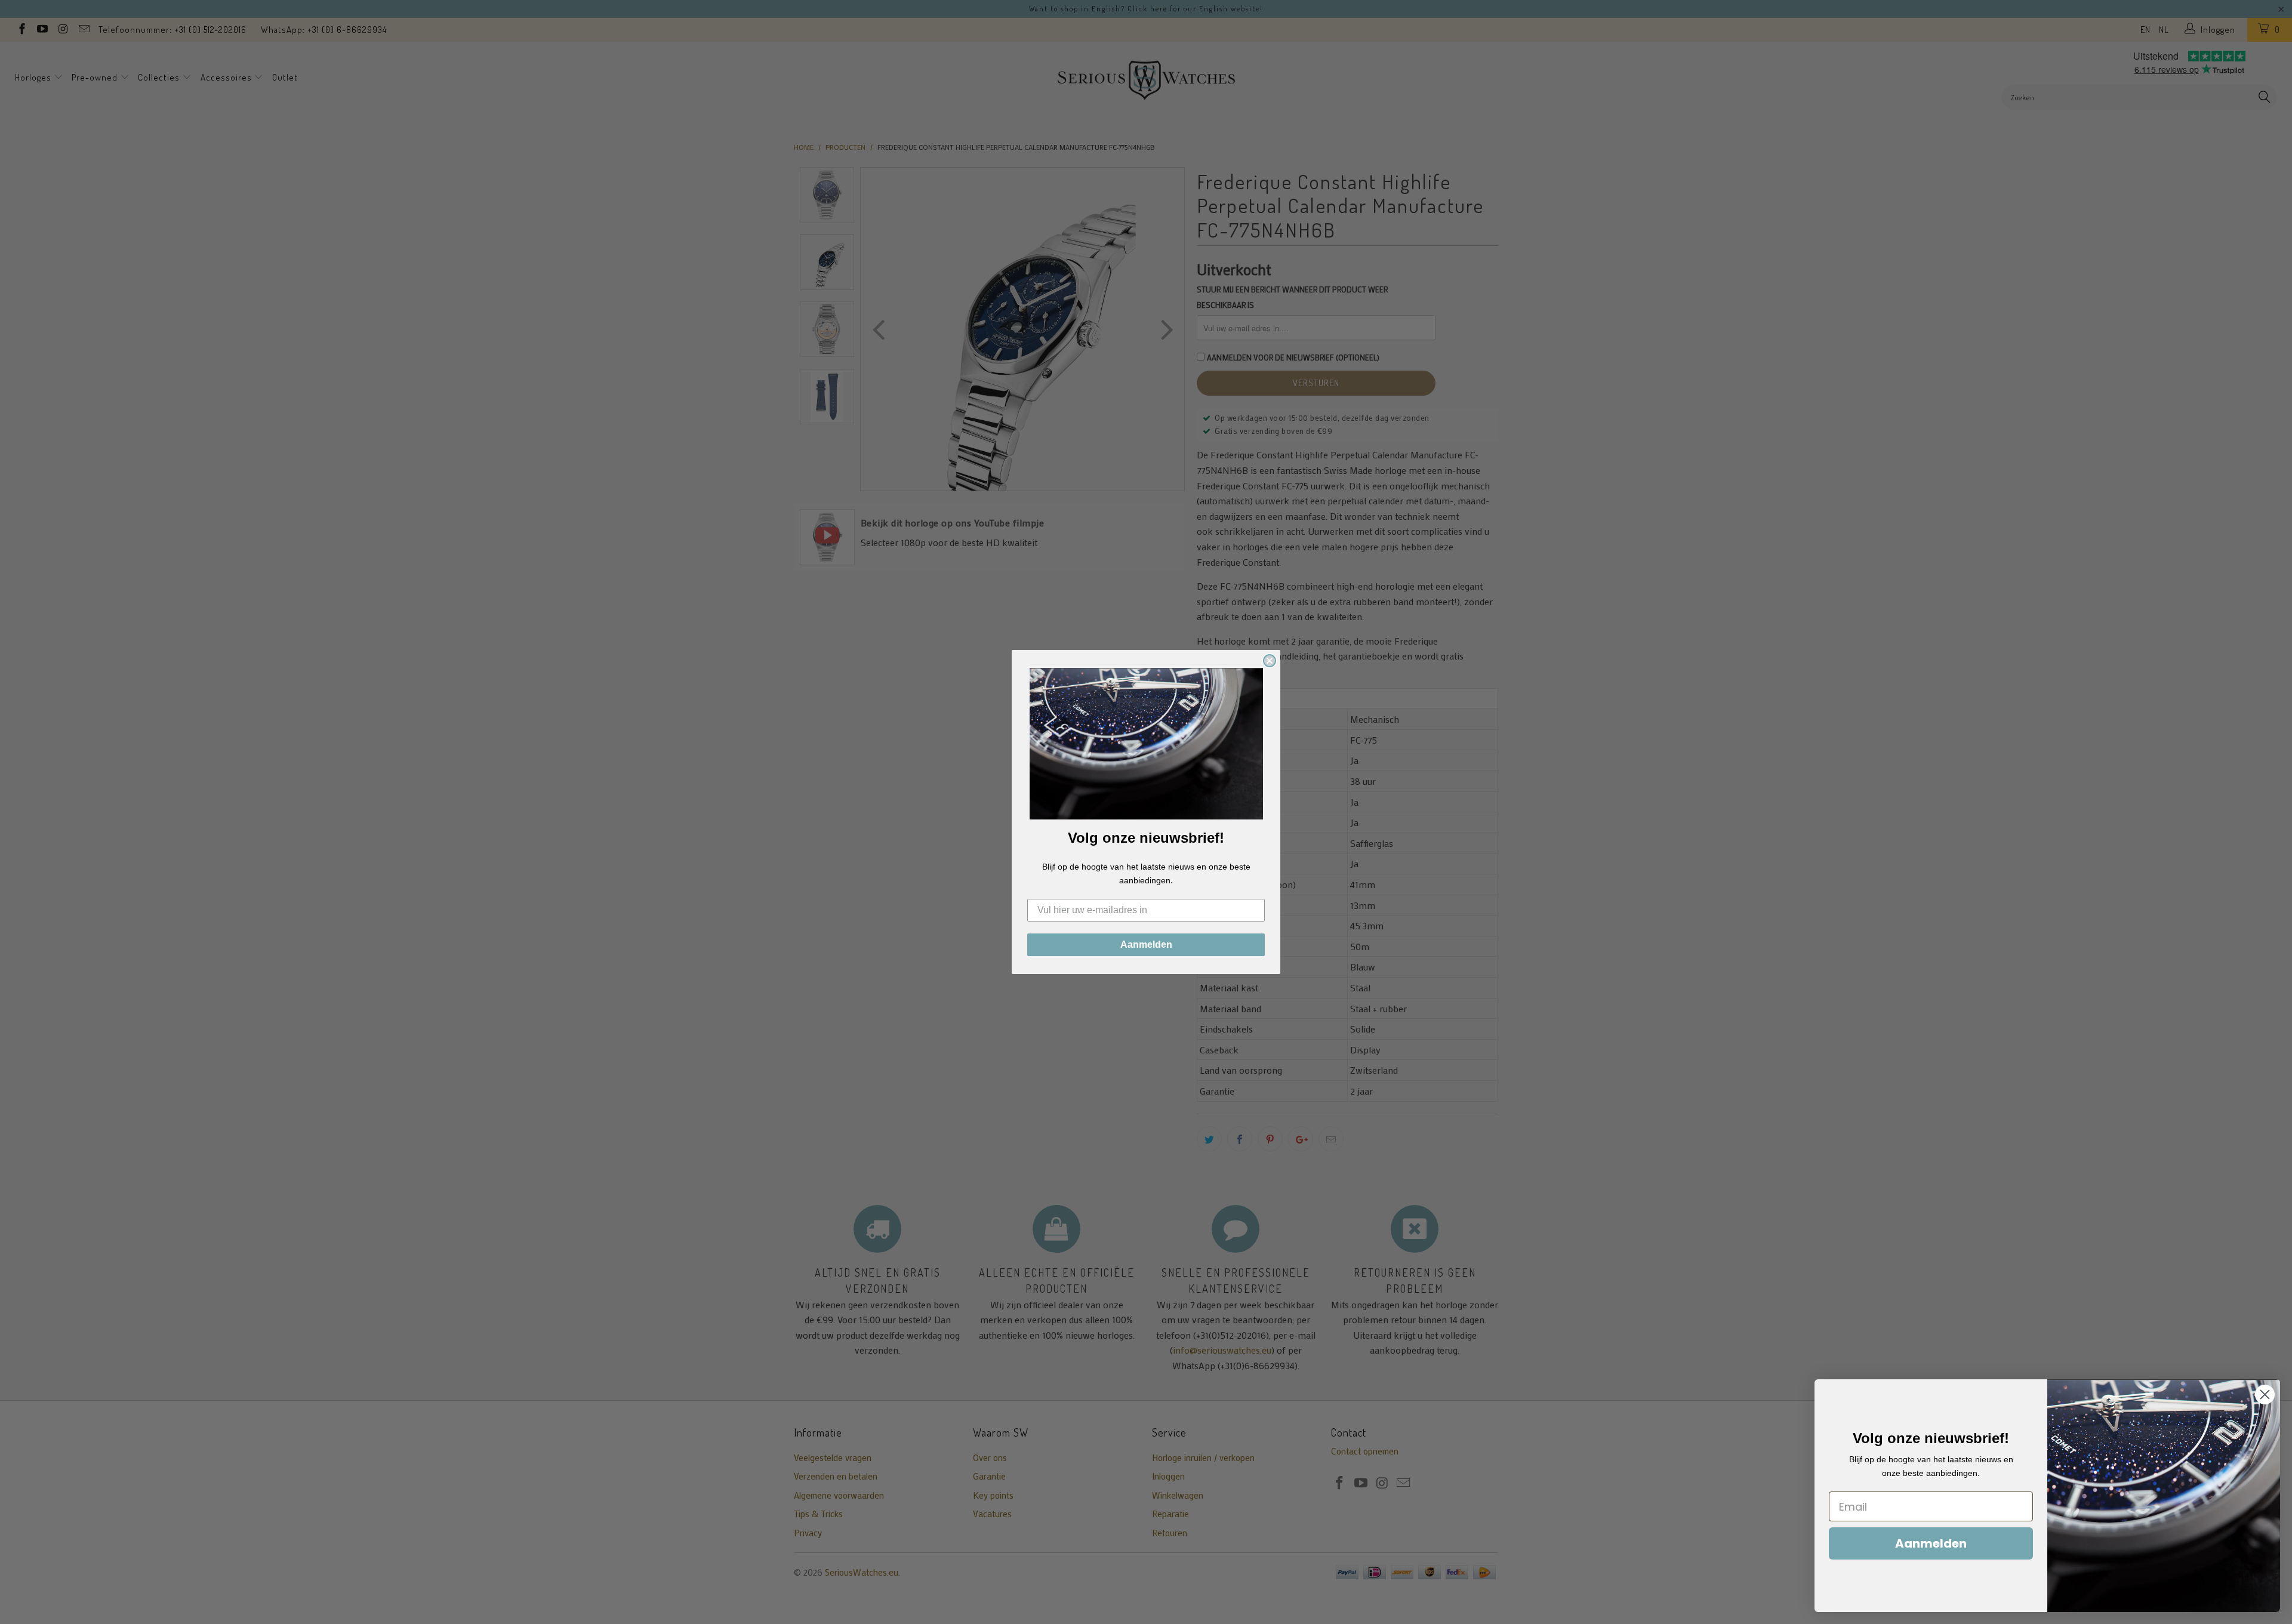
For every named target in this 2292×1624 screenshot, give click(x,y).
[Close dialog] (1270, 661)
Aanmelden (1146, 944)
